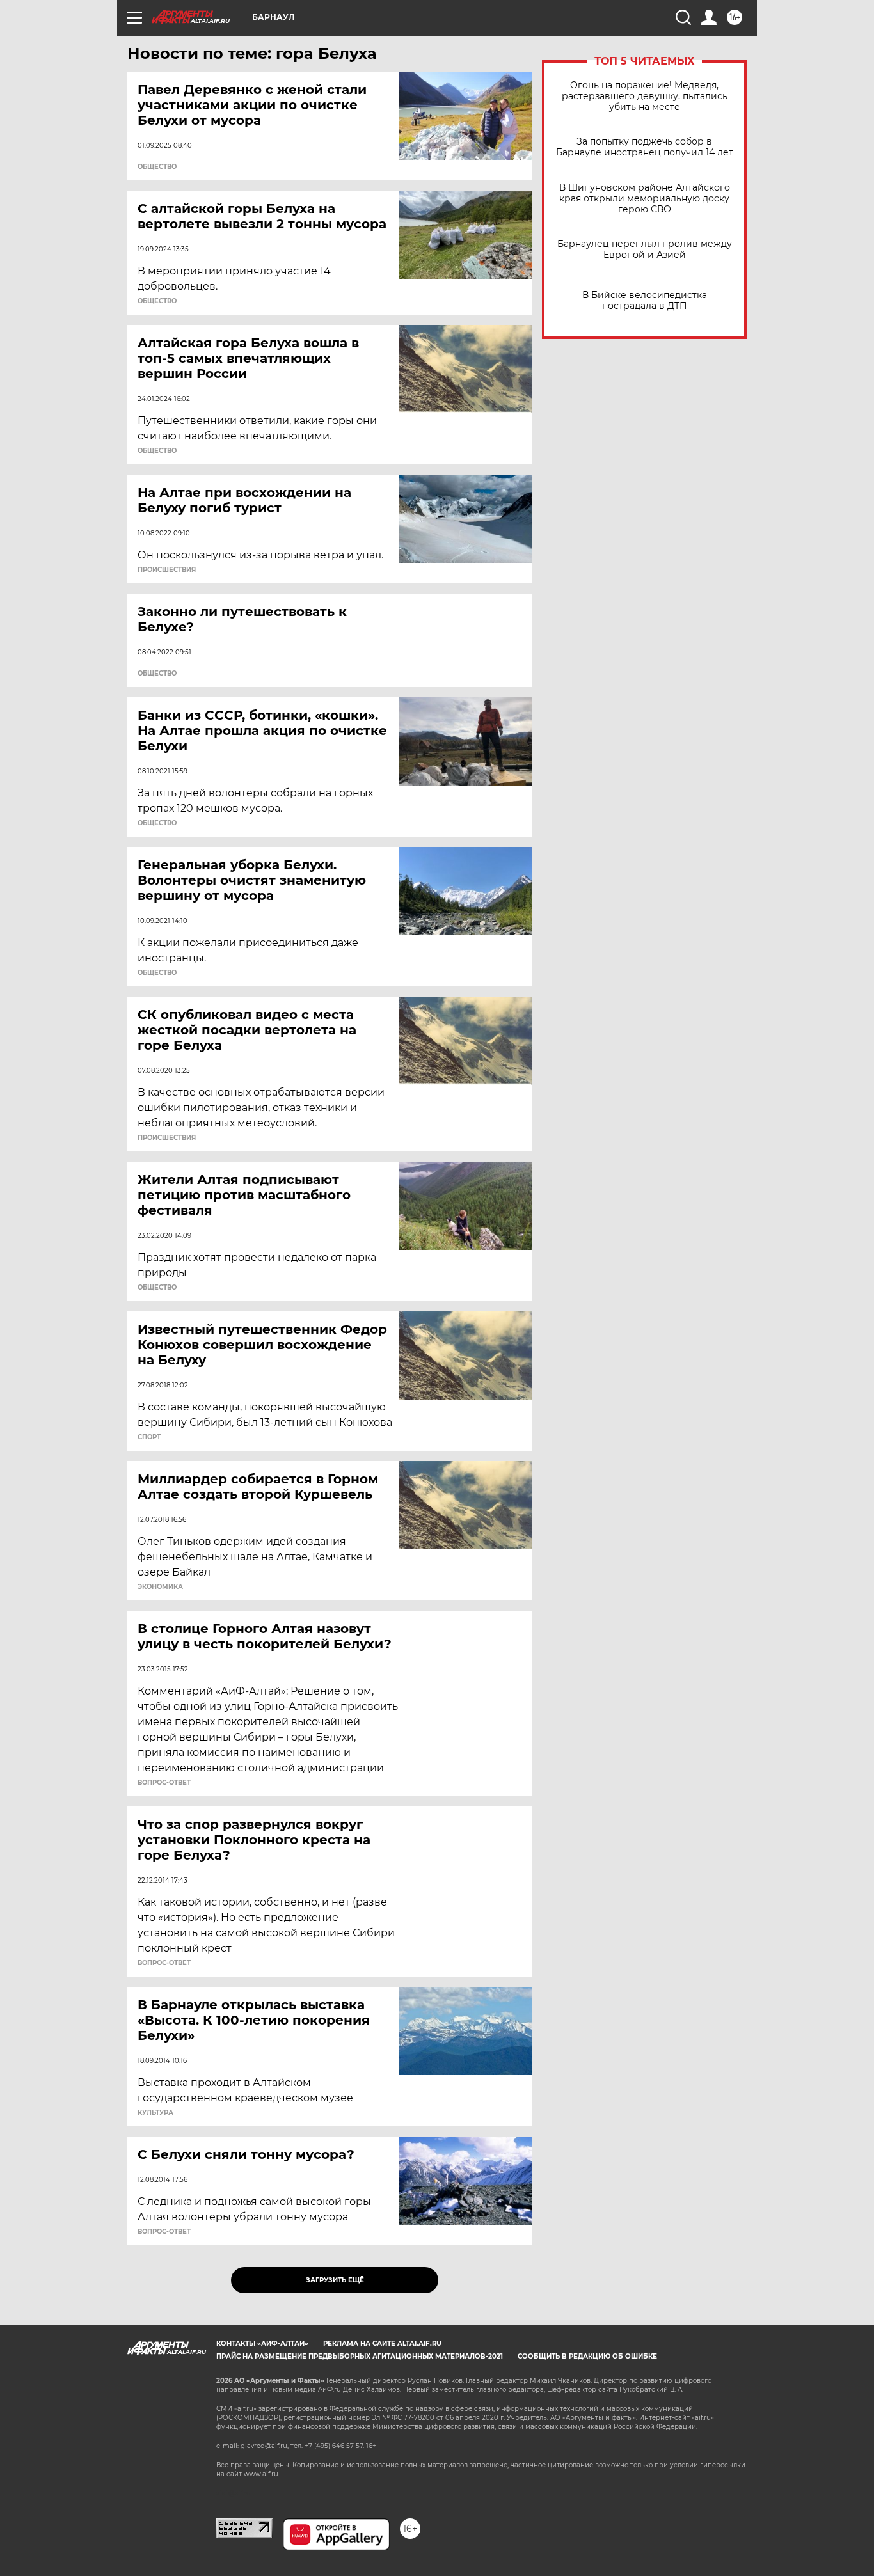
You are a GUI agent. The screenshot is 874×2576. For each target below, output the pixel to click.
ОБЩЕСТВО (157, 167)
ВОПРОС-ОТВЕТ (164, 1783)
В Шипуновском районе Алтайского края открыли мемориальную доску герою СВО (645, 199)
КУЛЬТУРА (155, 2113)
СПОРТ (149, 1437)
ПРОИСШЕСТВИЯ (167, 570)
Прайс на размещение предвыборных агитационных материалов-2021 (360, 2356)
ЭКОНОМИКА (160, 1587)
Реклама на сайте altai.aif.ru (382, 2343)
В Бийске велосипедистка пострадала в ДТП (645, 301)
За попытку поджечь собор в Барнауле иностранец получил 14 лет (645, 147)
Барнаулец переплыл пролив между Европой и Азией (645, 249)
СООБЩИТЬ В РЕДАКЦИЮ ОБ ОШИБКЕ (587, 2356)
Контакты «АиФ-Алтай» (262, 2343)
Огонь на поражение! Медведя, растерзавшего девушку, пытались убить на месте (645, 96)
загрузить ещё (335, 2280)
